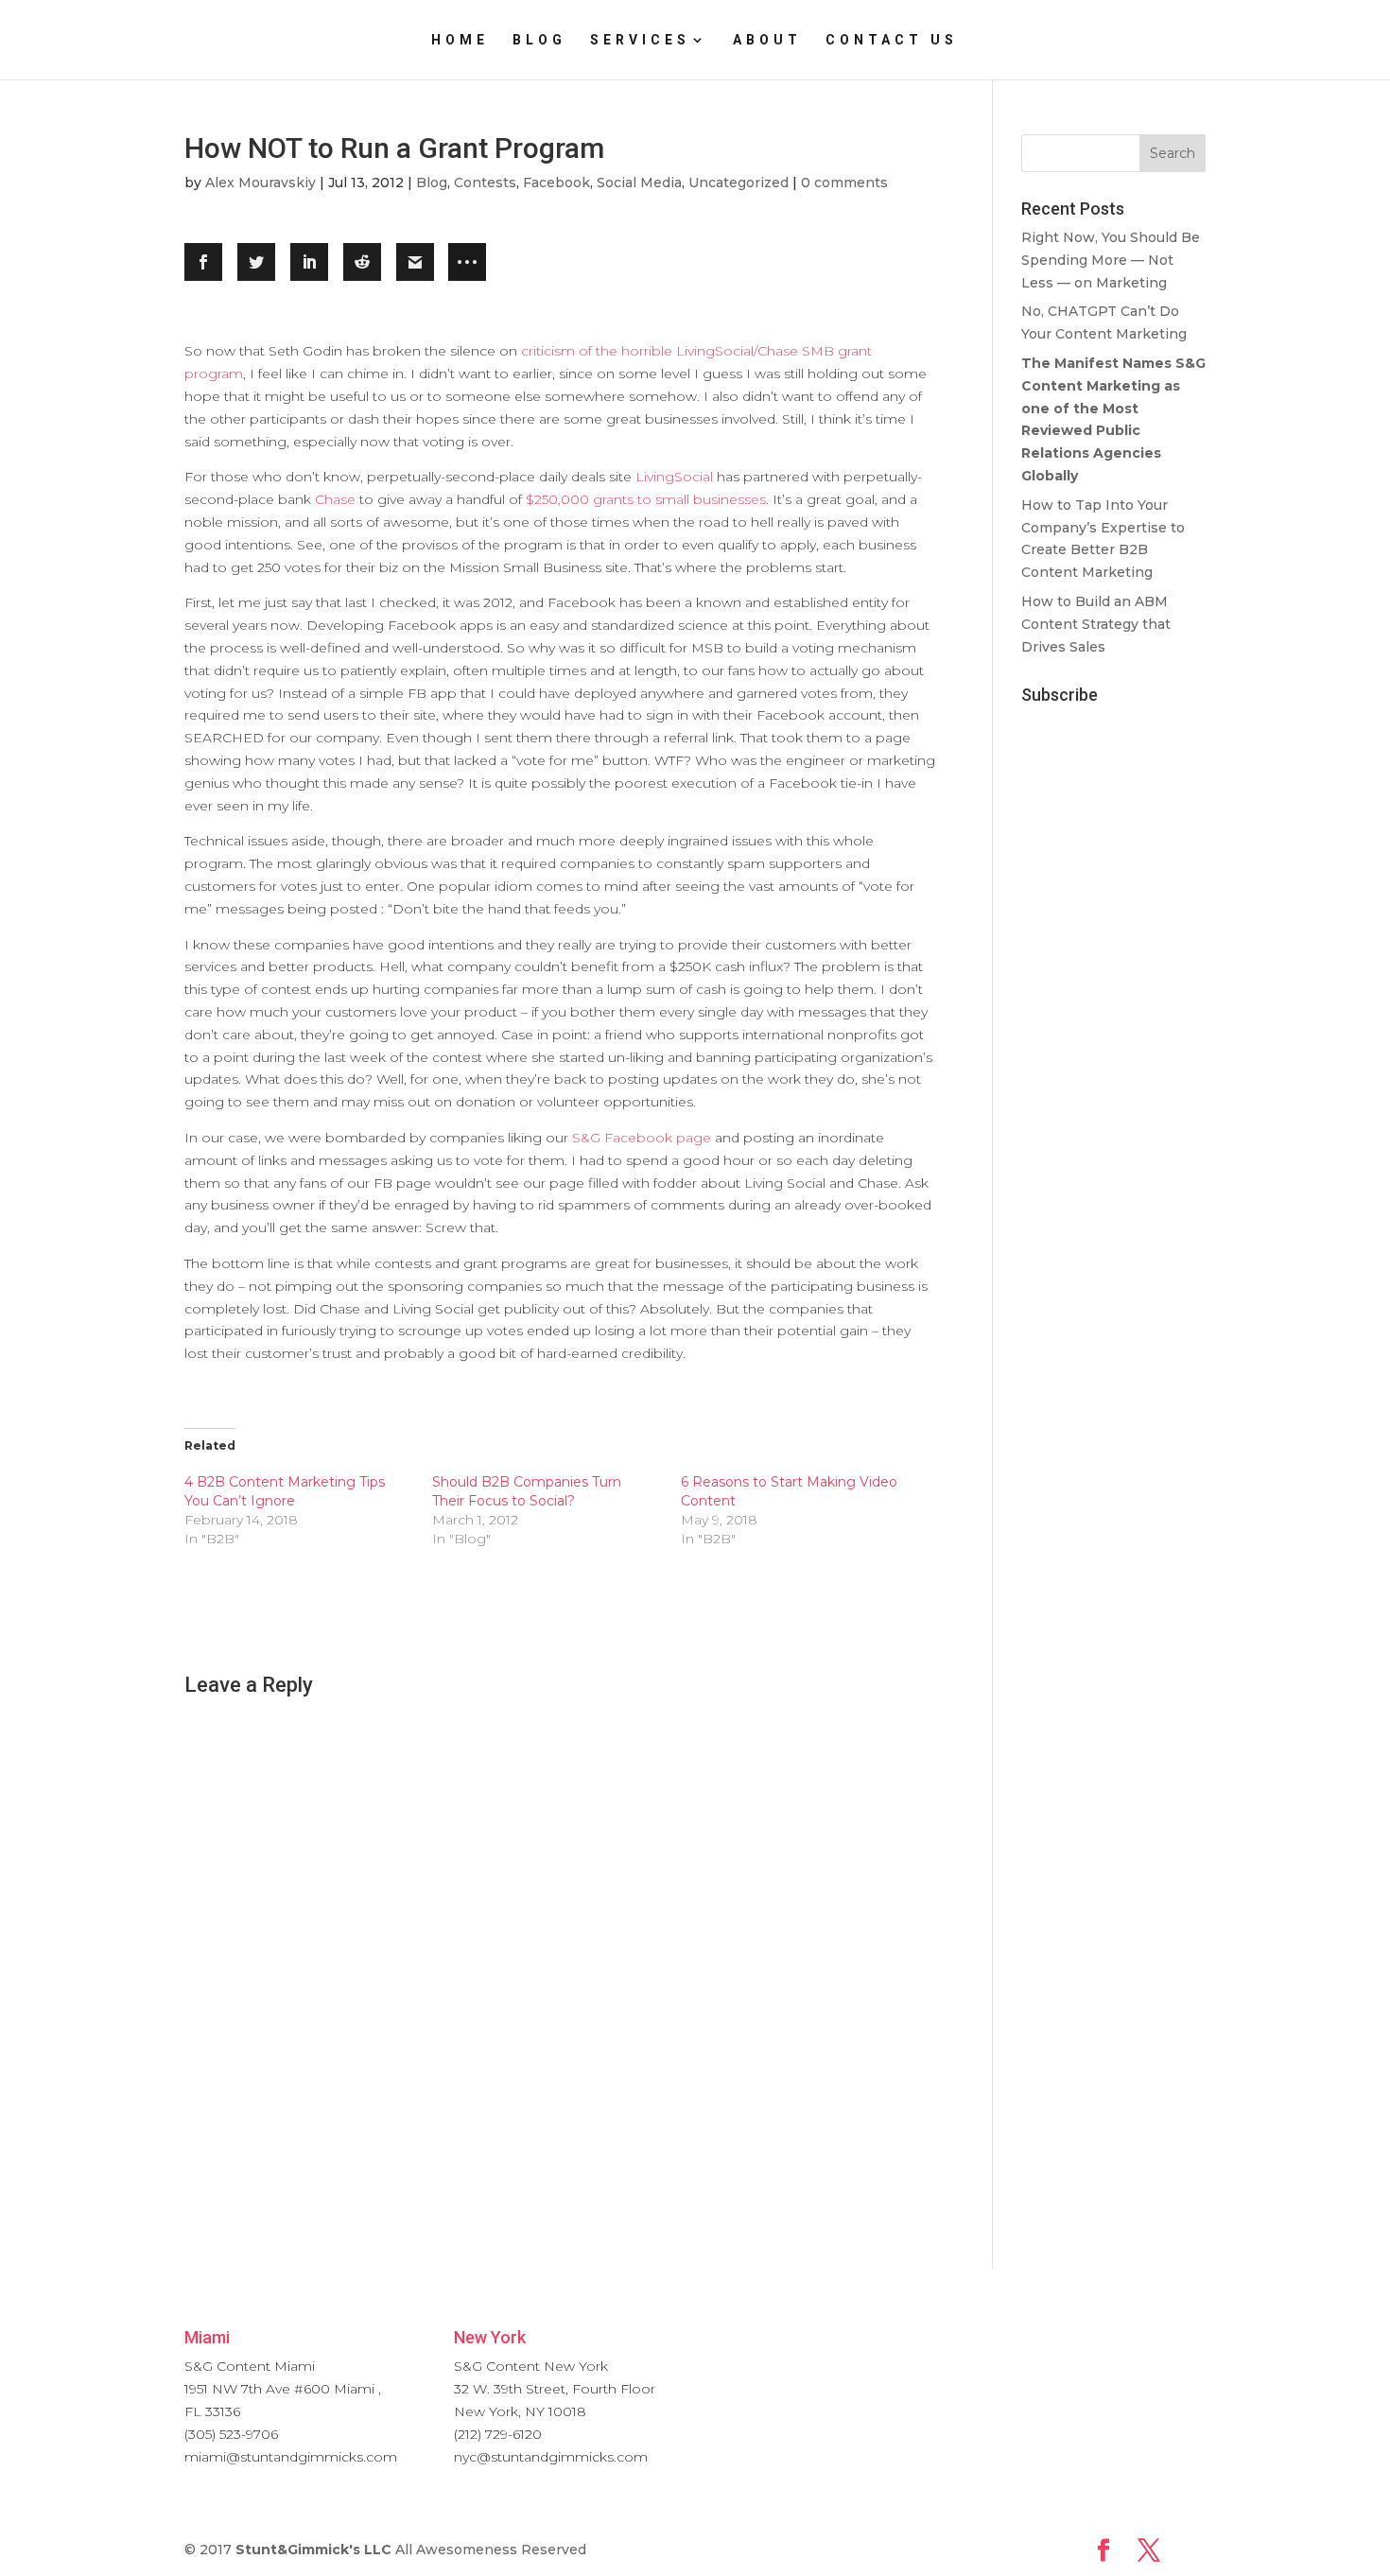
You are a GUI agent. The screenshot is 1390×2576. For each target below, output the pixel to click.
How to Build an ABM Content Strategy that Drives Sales (1096, 624)
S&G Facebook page (642, 1138)
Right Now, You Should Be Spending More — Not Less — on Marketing (1111, 260)
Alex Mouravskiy (261, 183)
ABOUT (767, 40)
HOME (460, 40)
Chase (335, 499)
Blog (432, 183)
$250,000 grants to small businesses (646, 499)
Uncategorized (738, 183)
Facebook (556, 183)
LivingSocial (674, 477)
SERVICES (640, 40)
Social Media (639, 183)
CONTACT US (892, 40)
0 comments (844, 183)
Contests (485, 183)
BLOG (539, 40)
